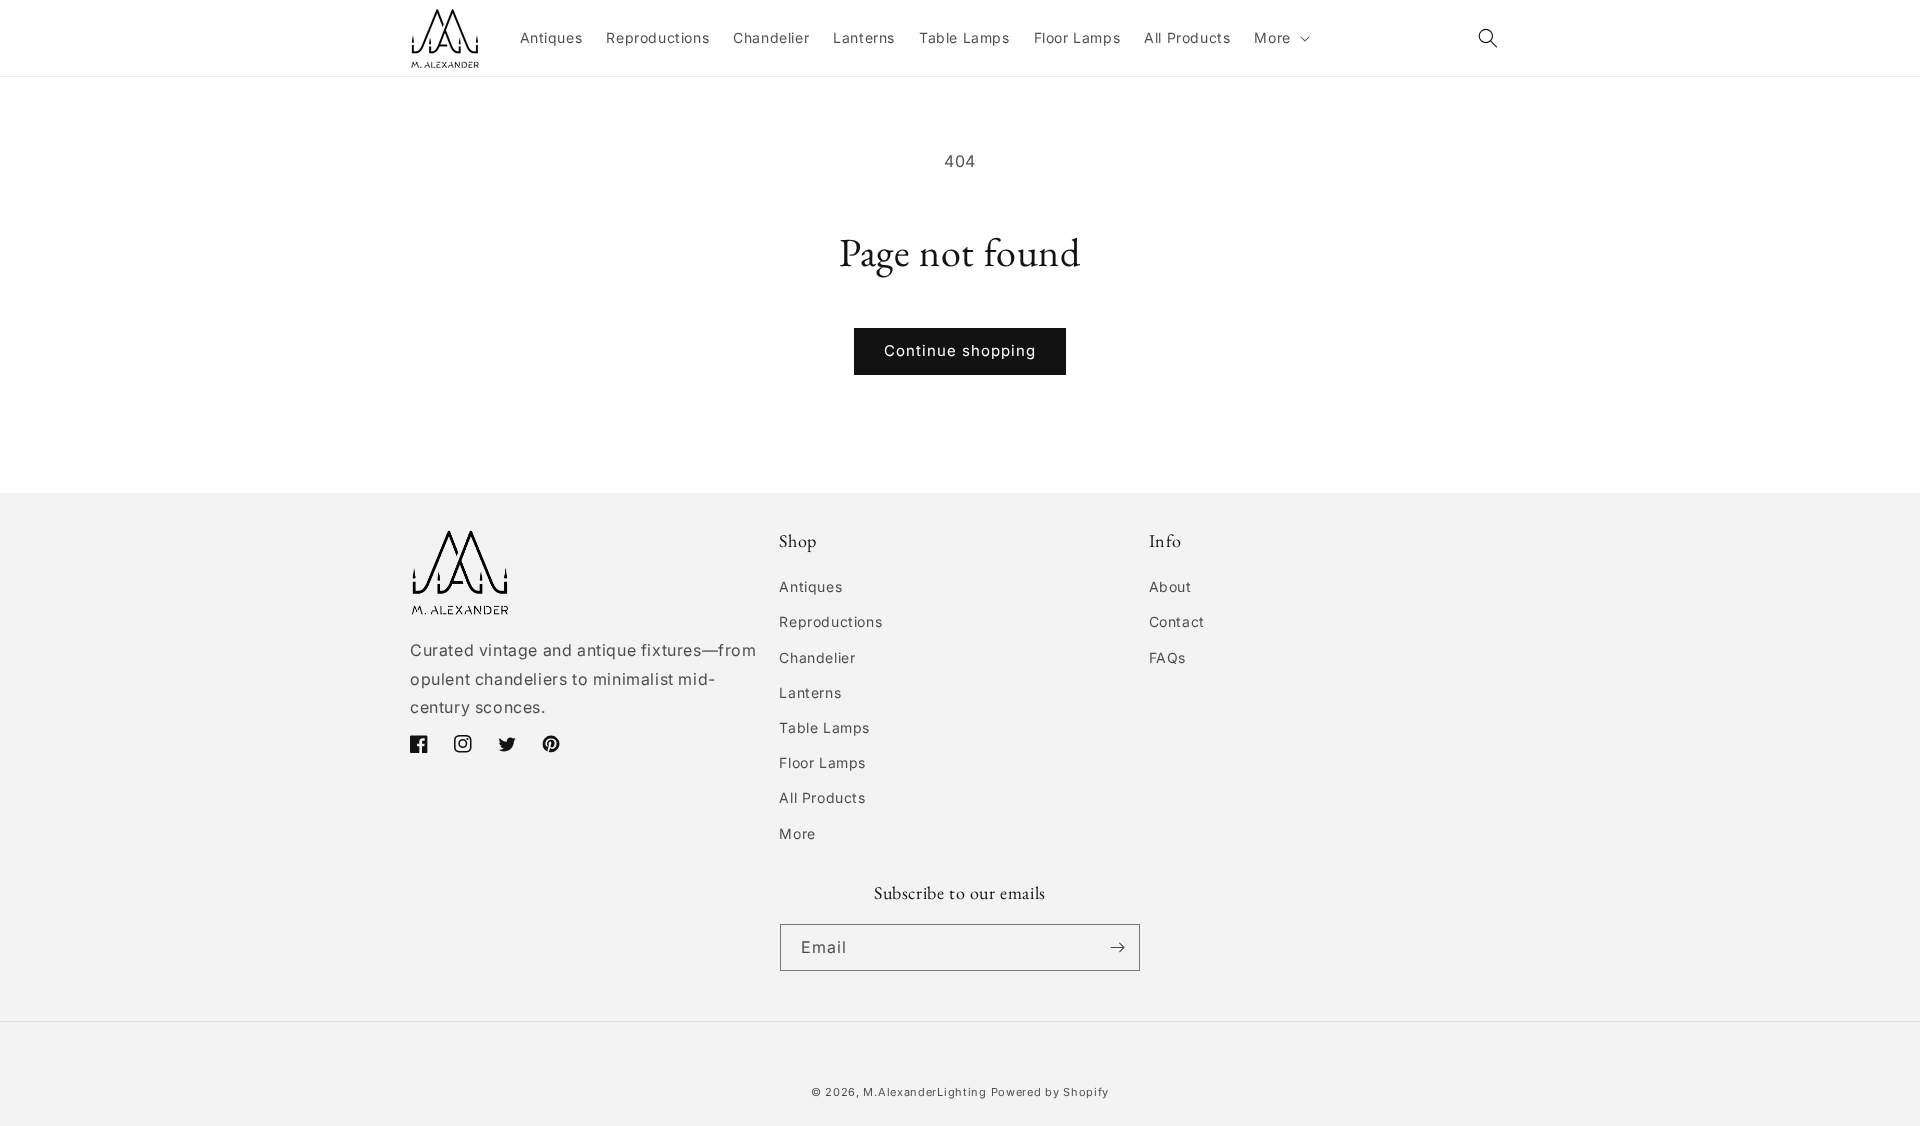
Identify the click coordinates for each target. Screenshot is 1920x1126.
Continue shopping (960, 350)
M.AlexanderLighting (924, 1092)
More (797, 833)
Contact (1177, 621)
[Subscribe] (1117, 947)
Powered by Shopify (1050, 1092)
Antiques (810, 586)
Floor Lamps (822, 762)
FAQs (1167, 657)
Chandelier (817, 657)
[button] (1279, 38)
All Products (822, 797)
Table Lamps (824, 727)
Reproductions (830, 621)
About (1170, 586)
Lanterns (810, 692)
